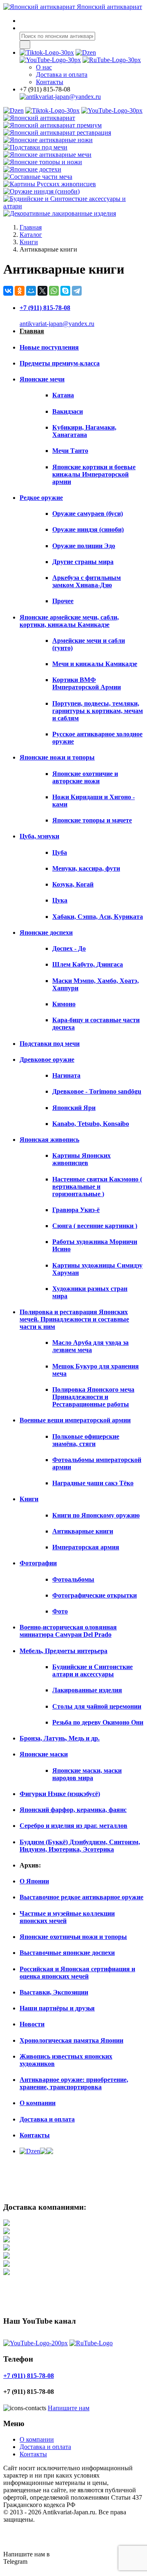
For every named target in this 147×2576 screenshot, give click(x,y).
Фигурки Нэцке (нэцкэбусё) (60, 1794)
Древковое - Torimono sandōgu (97, 1091)
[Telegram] (77, 291)
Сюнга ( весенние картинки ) (95, 1226)
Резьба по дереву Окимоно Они (98, 1722)
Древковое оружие (47, 1060)
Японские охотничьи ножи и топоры (73, 1937)
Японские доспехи (46, 933)
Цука (60, 900)
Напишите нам (69, 2408)
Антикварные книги (83, 1531)
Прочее (63, 601)
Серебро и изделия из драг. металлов (73, 1826)
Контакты (50, 82)
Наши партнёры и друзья (57, 2008)
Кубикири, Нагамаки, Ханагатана (84, 431)
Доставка (62, 75)
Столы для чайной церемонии (97, 1706)
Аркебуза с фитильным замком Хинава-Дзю (87, 581)
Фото (60, 1611)
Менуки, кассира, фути (86, 868)
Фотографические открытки (95, 1595)
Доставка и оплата (47, 2119)
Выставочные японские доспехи (67, 1953)
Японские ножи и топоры (57, 757)
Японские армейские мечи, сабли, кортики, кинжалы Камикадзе (69, 621)
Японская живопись (49, 1140)
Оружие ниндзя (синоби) (88, 529)
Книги (29, 1499)
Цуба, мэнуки (39, 836)
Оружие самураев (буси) (88, 514)
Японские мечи (42, 379)
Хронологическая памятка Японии (71, 2040)
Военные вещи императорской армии (75, 1420)
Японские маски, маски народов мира (87, 1774)
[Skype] (65, 291)
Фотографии (38, 1563)
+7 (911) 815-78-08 (45, 308)
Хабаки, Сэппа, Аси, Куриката (98, 917)
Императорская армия (86, 1547)
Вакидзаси (68, 411)
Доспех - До (69, 948)
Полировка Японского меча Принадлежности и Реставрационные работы (93, 1397)
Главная (32, 331)
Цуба (60, 852)
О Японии (34, 1881)
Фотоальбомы (73, 1579)
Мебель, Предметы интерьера (63, 1651)
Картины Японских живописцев (81, 1159)
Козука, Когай (73, 884)
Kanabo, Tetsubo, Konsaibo (91, 1124)
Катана (63, 395)
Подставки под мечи (50, 1044)
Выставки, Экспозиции (54, 1992)
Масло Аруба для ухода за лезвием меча (90, 1346)
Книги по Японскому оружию (96, 1515)
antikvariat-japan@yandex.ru (57, 324)
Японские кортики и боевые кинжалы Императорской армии (94, 474)
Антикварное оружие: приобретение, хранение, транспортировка (74, 2083)
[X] (42, 291)
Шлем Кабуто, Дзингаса (88, 964)
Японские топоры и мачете (92, 820)
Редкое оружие (41, 498)
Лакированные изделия (87, 1690)
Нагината (66, 1075)
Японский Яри (74, 1108)
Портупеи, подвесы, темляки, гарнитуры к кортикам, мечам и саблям (98, 711)
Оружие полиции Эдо (84, 546)
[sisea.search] (25, 45)
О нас (44, 67)
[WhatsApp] (54, 291)
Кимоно (64, 1004)
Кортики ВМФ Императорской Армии (87, 683)
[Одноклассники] (20, 291)
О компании (38, 2103)
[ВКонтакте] (8, 291)
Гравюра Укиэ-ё (76, 1210)
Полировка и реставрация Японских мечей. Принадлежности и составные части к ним (74, 1319)
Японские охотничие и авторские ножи (85, 777)
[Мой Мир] (31, 291)
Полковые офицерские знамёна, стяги (86, 1440)
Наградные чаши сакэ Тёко (93, 1483)
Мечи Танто (70, 451)
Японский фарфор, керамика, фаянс (73, 1810)
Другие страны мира (83, 562)
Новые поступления (49, 347)
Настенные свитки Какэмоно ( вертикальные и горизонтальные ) (97, 1187)
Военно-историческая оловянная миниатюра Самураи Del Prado (68, 1631)
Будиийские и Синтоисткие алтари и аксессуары (92, 1670)
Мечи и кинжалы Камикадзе (95, 664)
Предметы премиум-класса (60, 363)
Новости (32, 2024)
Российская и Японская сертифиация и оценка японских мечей (77, 1973)
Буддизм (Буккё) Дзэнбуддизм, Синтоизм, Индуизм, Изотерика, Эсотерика (80, 1846)
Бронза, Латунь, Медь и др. (60, 1738)
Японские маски (44, 1754)
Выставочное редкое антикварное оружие (81, 1897)
